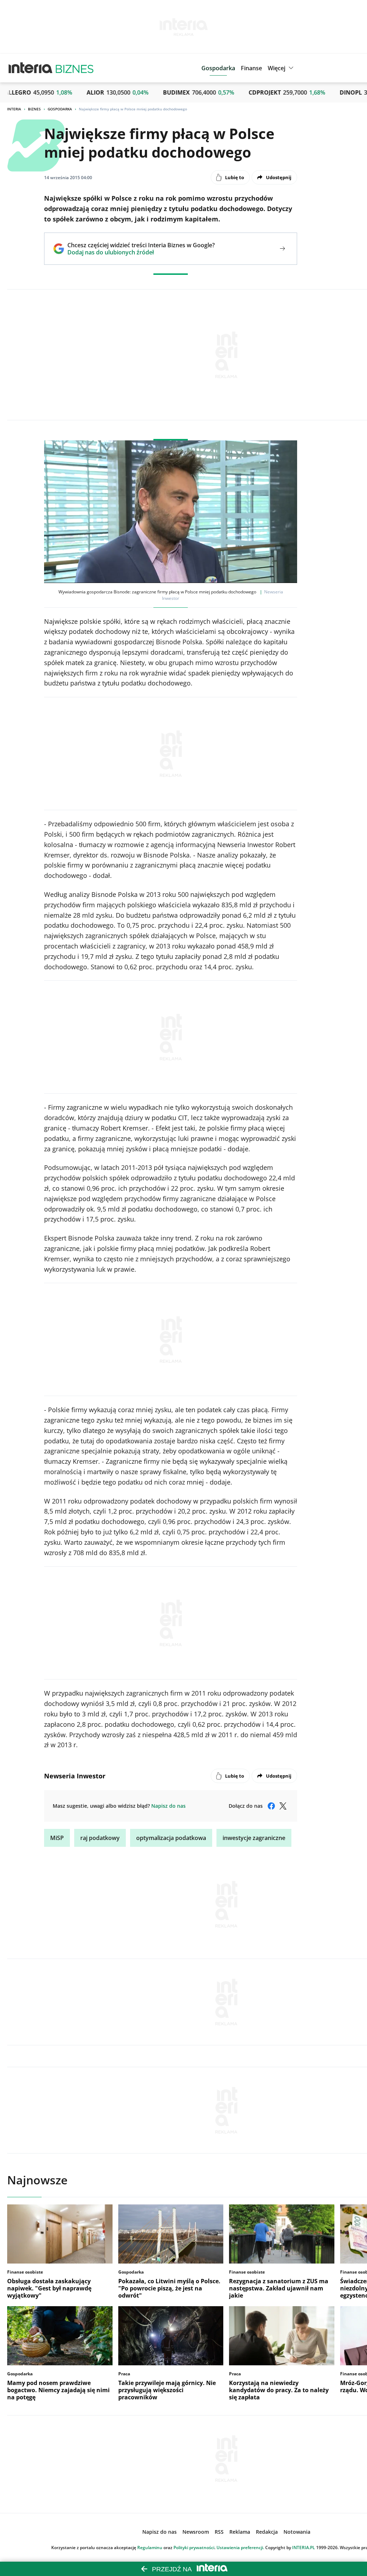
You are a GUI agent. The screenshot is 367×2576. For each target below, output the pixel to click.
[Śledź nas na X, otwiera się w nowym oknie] (283, 1806)
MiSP (57, 1838)
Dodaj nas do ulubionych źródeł (141, 252)
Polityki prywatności (194, 2548)
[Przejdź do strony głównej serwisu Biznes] (75, 68)
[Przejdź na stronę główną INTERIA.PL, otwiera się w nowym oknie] (31, 68)
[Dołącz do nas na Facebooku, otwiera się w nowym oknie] (271, 1806)
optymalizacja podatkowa (171, 1838)
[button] (282, 68)
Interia (14, 109)
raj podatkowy (100, 1838)
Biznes (34, 109)
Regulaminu (150, 2548)
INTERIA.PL (304, 2548)
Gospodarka (60, 109)
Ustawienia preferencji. (240, 2548)
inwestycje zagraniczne (254, 1838)
